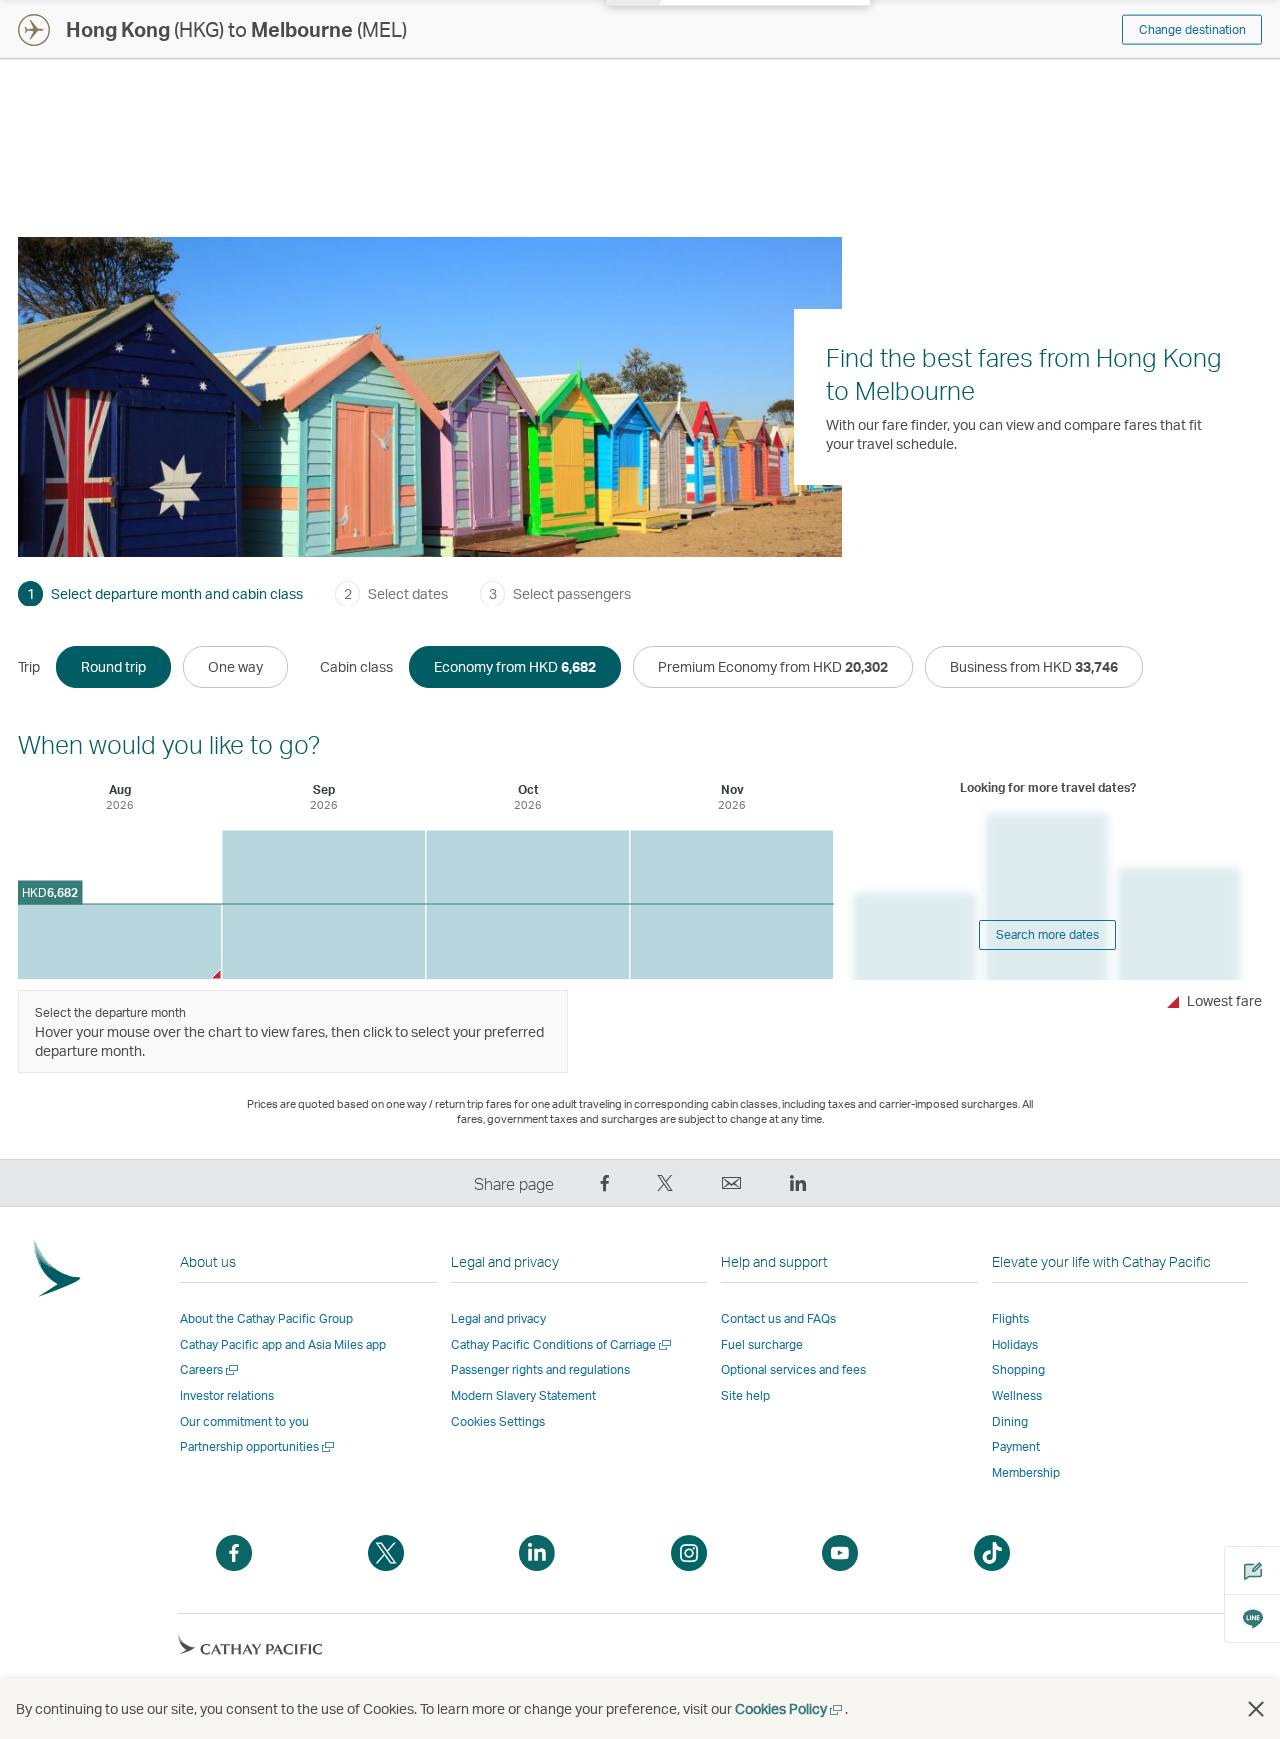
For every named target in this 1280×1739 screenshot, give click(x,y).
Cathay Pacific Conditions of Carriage (562, 1344)
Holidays (1015, 1344)
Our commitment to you (244, 1421)
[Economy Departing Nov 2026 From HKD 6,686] (731, 905)
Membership (1026, 1472)
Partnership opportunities (258, 1446)
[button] (1256, 1709)
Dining (1010, 1421)
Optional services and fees (793, 1369)
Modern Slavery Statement (523, 1395)
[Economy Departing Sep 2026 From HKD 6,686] (323, 905)
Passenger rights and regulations (540, 1369)
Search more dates (1047, 934)
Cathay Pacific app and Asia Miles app (283, 1344)
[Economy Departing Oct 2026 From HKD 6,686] (527, 905)
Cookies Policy (790, 1708)
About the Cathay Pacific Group (266, 1318)
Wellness (1017, 1395)
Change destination (1192, 29)
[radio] (113, 667)
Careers (210, 1369)
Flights (1010, 1318)
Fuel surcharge (762, 1344)
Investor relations (227, 1395)
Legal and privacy (498, 1318)
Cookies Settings (498, 1422)
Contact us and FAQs (778, 1318)
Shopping (1018, 1369)
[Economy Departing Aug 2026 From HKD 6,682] (119, 941)
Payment (1016, 1446)
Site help (745, 1395)
